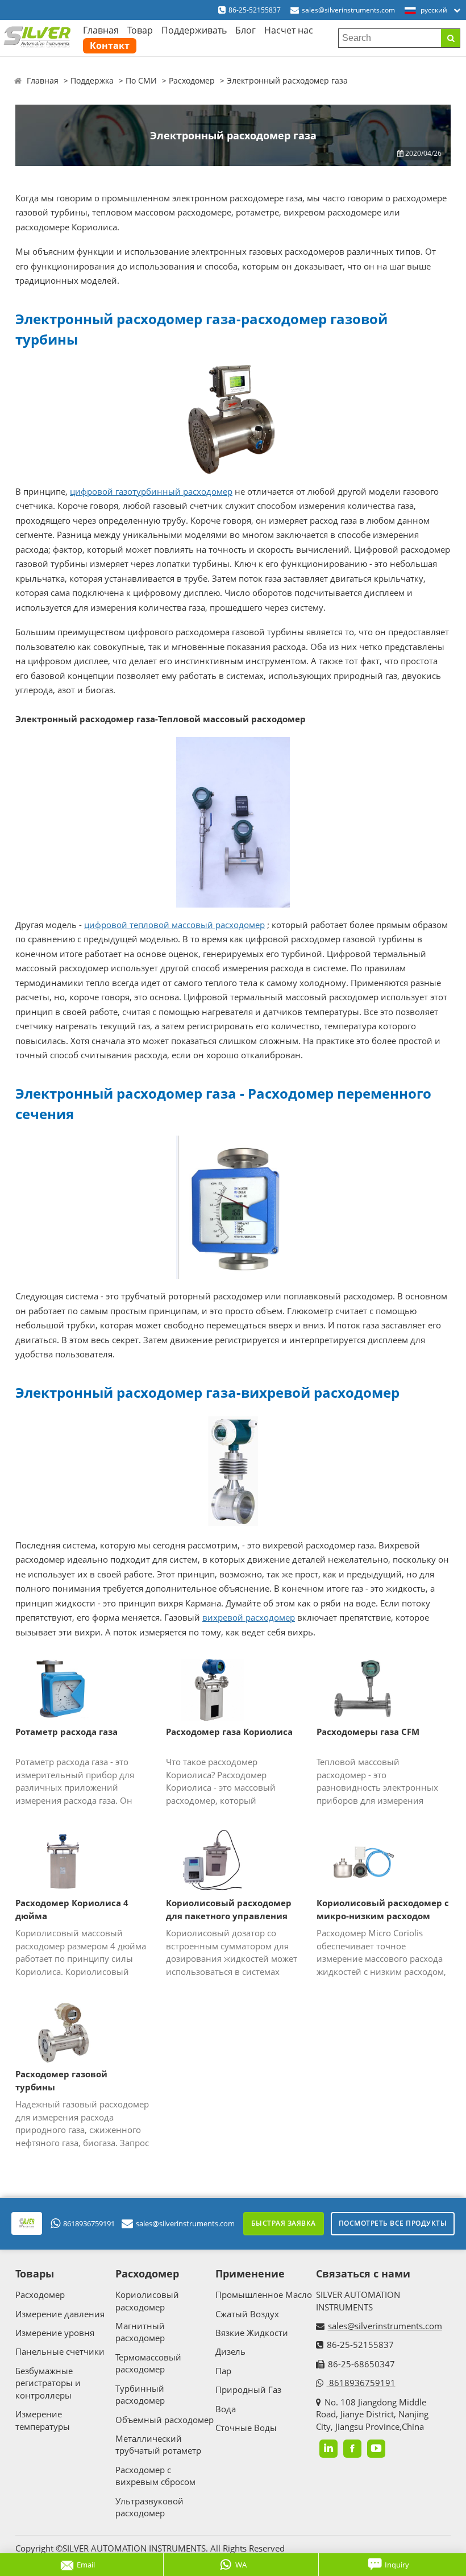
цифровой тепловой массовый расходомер (174, 925)
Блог (246, 30)
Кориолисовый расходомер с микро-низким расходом (383, 1909)
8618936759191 (89, 2223)
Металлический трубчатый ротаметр (158, 2444)
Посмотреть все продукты (393, 2223)
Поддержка (92, 80)
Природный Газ (248, 2389)
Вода (226, 2409)
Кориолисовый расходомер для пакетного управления (229, 1909)
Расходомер (192, 80)
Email (86, 2565)
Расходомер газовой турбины (61, 2080)
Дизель (230, 2351)
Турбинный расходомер (140, 2394)
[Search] (450, 38)
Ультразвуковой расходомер (149, 2507)
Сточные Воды (246, 2428)
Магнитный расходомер (140, 2332)
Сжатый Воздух (247, 2314)
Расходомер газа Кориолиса (229, 1732)
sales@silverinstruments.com (348, 10)
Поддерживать (194, 30)
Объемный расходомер (165, 2420)
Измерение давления (60, 2314)
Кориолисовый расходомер (147, 2300)
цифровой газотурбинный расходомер (151, 491)
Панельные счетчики (60, 2351)
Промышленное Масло (264, 2295)
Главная (101, 30)
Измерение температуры (43, 2420)
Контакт (110, 45)
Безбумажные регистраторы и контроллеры (48, 2383)
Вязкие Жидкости (252, 2333)
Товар (140, 30)
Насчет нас (289, 30)
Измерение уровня (55, 2333)
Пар (223, 2371)
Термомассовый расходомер (148, 2363)
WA (241, 2565)
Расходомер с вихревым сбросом (155, 2476)
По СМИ (141, 80)
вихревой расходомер (249, 1617)
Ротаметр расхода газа (66, 1732)
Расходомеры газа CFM (368, 1732)
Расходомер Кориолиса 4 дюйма (72, 1909)
